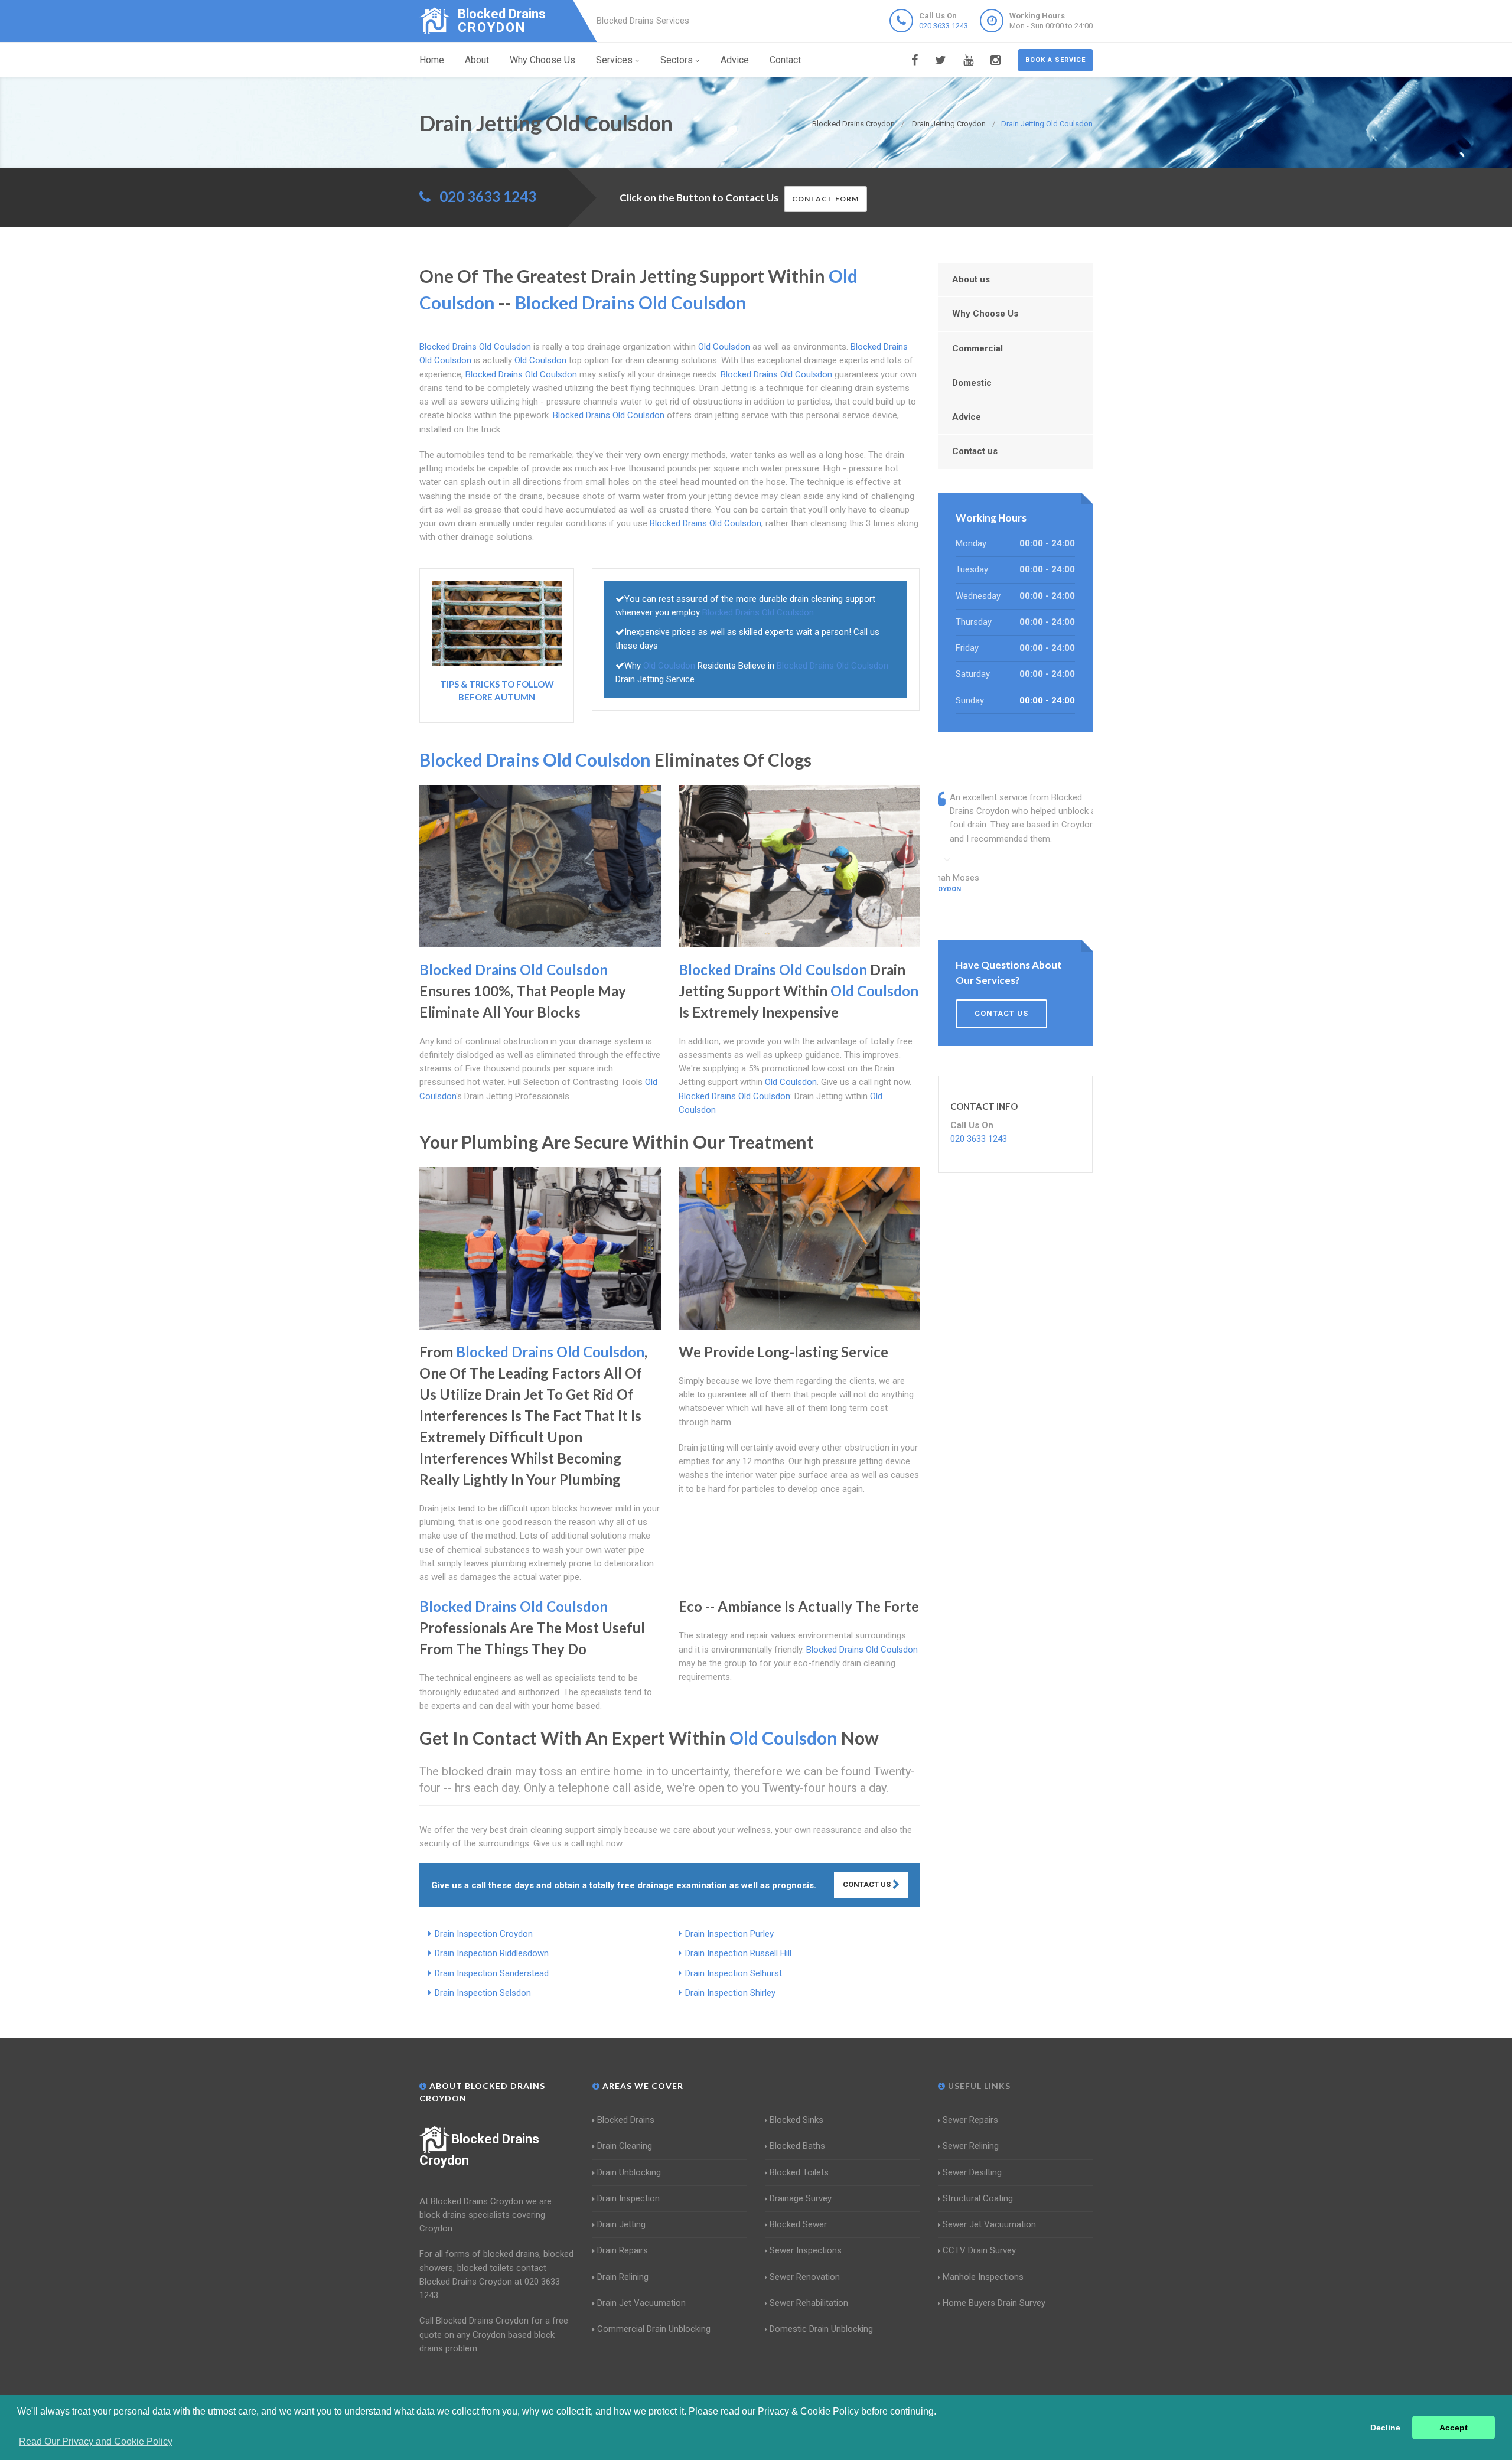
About (477, 60)
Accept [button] (1454, 2428)
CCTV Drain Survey (979, 2250)
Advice (735, 60)
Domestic (972, 383)
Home (432, 60)
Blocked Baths (797, 2146)
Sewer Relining (971, 2146)
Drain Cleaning (625, 2146)
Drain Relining (623, 2277)
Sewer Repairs (970, 2120)
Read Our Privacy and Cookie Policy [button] (96, 2441)
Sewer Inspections (806, 2250)
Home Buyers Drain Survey (994, 2303)
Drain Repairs (623, 2250)
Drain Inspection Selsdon (483, 1993)
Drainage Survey (801, 2198)
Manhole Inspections (983, 2277)
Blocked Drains (626, 2120)
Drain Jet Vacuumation (641, 2303)
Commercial (977, 348)
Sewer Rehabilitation (809, 2303)
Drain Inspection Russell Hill (738, 1953)
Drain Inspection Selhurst (734, 1973)
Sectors (677, 60)
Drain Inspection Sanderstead (492, 1973)
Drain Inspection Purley (729, 1934)
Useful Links (978, 2086)
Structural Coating (978, 2198)
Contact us (975, 451)
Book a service (1055, 60)
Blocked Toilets (799, 2172)
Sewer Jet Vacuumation (989, 2224)
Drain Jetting (621, 2224)
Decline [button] (1385, 2428)
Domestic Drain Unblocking (821, 2329)
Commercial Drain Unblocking (654, 2329)
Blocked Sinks (796, 2120)
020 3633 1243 (944, 26)
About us (971, 279)
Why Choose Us (542, 60)
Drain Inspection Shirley (730, 1993)
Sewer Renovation (805, 2277)
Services (614, 60)
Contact (785, 60)
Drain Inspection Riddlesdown (492, 1953)
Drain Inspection (628, 2198)
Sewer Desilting (972, 2172)
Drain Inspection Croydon (484, 1934)
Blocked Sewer (798, 2224)
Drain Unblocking (629, 2172)
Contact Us (868, 1884)
